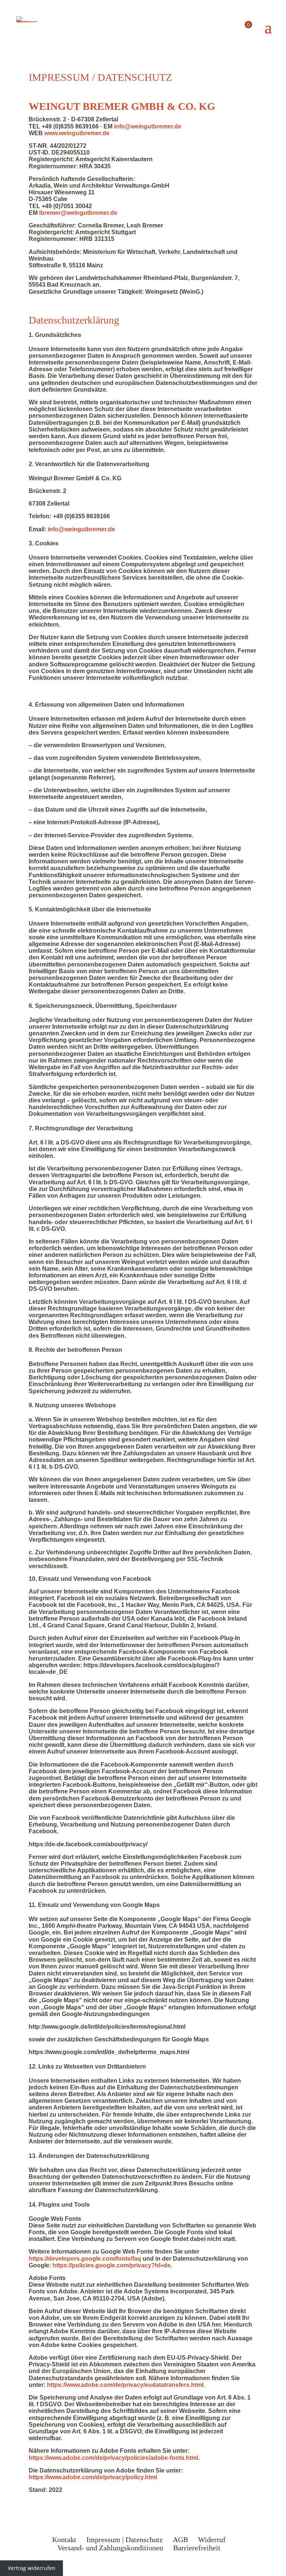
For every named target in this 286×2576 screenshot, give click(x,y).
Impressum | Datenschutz (125, 2540)
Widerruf (212, 2540)
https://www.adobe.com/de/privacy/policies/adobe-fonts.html (113, 2458)
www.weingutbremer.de (77, 133)
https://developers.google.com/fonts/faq (85, 2259)
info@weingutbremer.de (148, 126)
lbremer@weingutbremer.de (78, 213)
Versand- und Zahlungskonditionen (110, 2548)
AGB (180, 2540)
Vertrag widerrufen (32, 2568)
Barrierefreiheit (197, 2548)
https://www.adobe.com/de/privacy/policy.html (93, 2477)
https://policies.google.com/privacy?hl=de (112, 2265)
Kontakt (64, 2540)
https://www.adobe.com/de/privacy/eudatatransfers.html (125, 2385)
